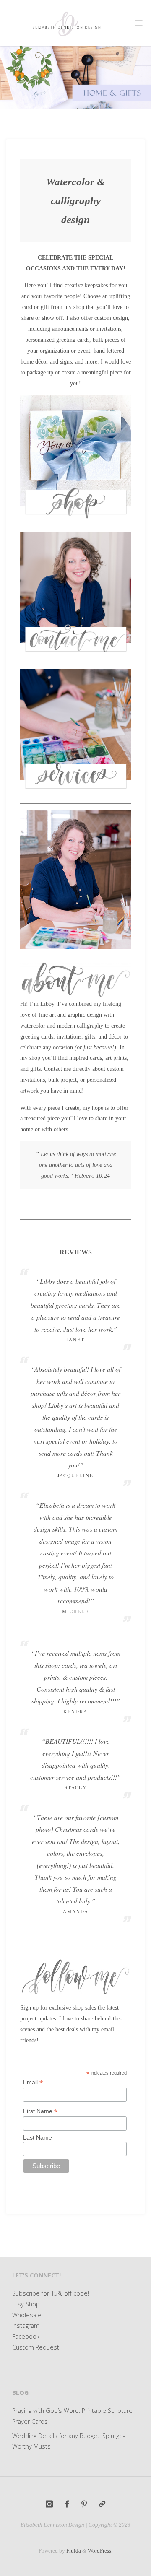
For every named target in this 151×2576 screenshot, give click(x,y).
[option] (75, 78)
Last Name (38, 2137)
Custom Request (36, 2347)
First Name (40, 2111)
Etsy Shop (26, 2304)
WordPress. (100, 2551)
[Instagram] (49, 2504)
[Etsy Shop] (102, 2504)
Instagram (26, 2325)
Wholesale (27, 2315)
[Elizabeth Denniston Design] (66, 23)
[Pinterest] (84, 2504)
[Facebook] (67, 2504)
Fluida (73, 2551)
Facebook (26, 2336)
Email (33, 2082)
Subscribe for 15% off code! (51, 2293)
